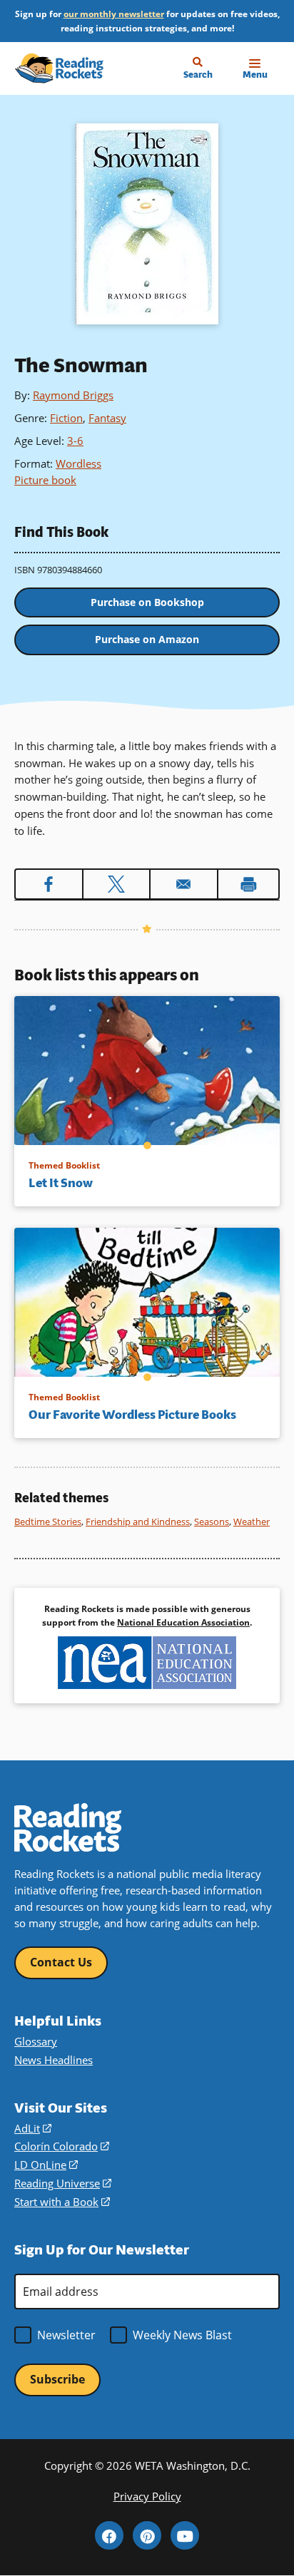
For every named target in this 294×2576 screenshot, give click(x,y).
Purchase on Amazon (147, 639)
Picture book (45, 480)
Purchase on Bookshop (147, 602)
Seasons (212, 1522)
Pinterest (147, 2535)
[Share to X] (117, 884)
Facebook (109, 2535)
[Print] (249, 884)
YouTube (185, 2535)
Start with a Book (62, 2202)
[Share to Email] (184, 884)
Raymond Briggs (73, 395)
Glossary (36, 2041)
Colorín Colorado (62, 2146)
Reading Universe (63, 2183)
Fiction (66, 418)
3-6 (75, 441)
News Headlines (54, 2060)
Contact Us (61, 1962)
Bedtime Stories (48, 1522)
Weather (252, 1522)
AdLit (33, 2128)
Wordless (78, 463)
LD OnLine (46, 2165)
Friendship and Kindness (138, 1522)
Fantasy (107, 418)
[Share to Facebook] (49, 884)
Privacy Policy (147, 2496)
